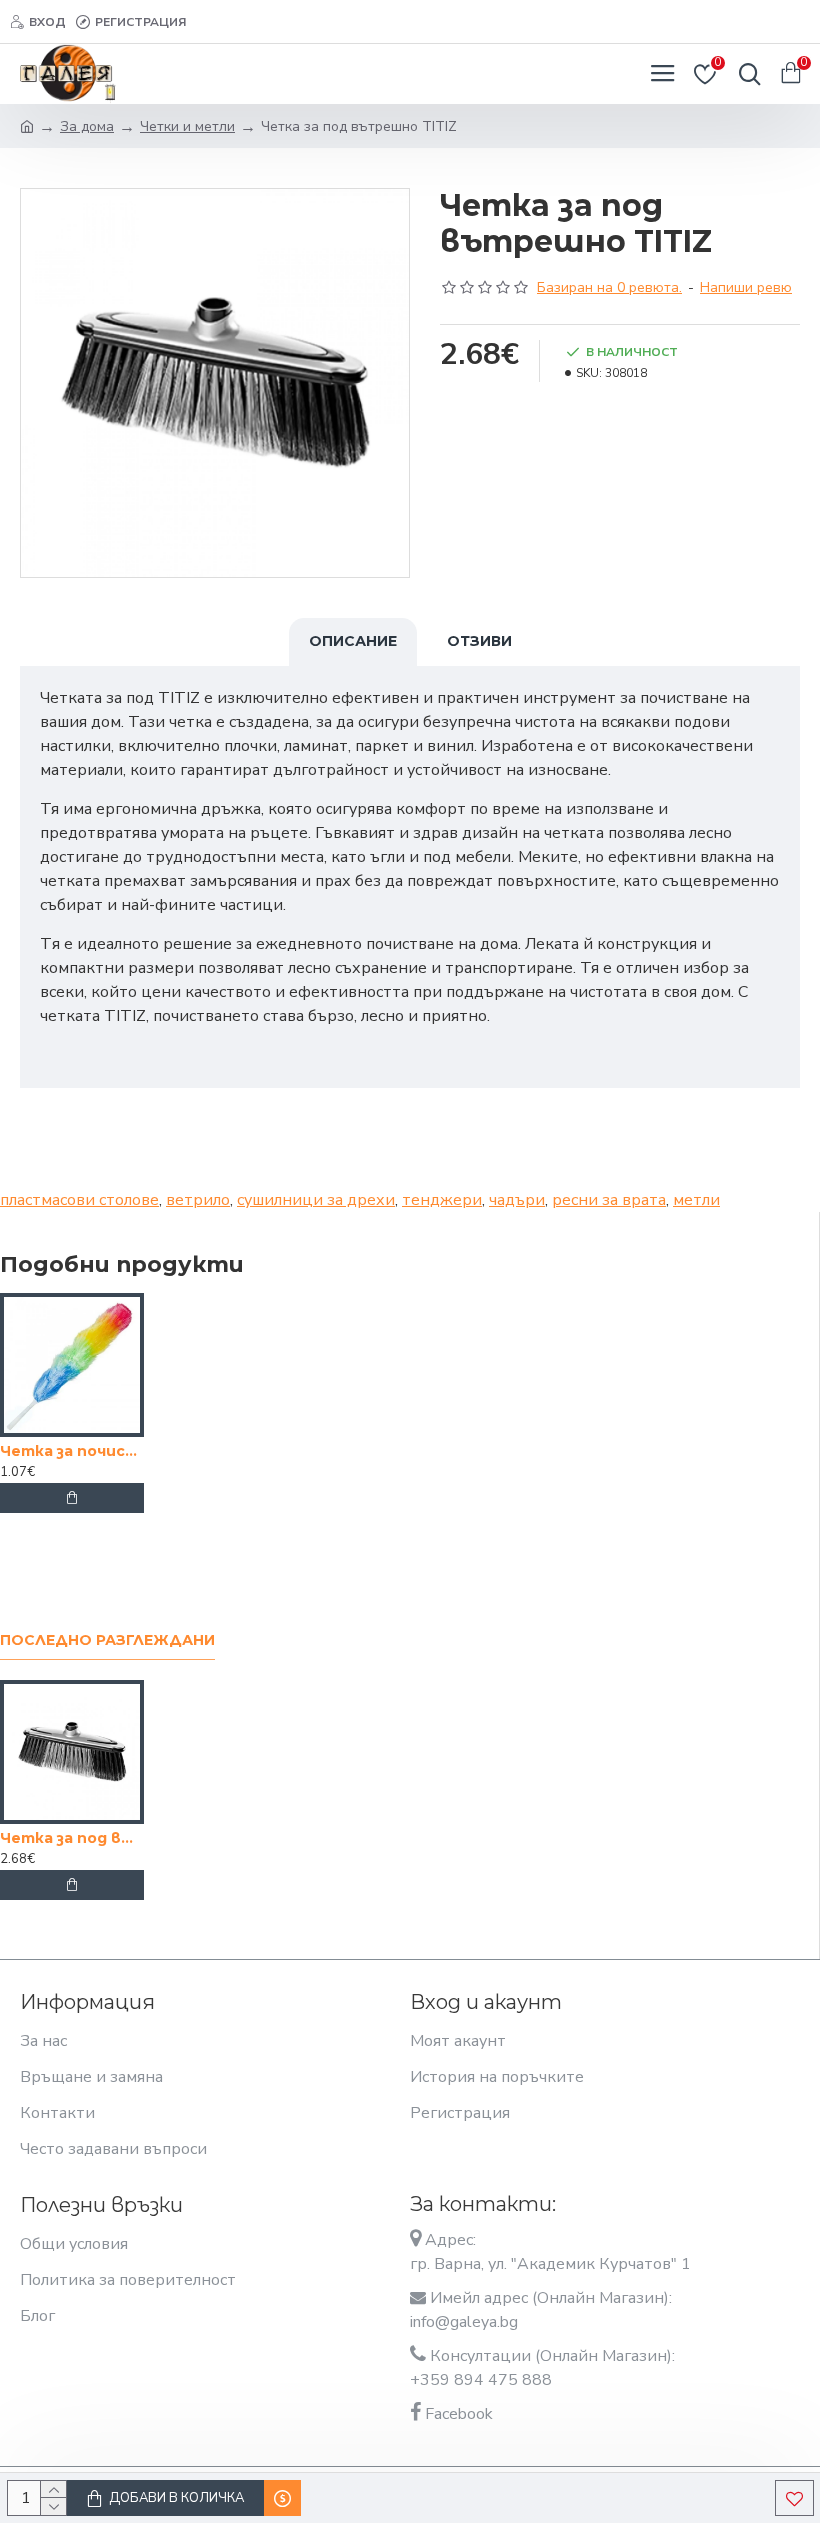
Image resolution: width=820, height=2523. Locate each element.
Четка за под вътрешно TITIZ (72, 1838)
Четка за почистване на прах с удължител (72, 1451)
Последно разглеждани (107, 1640)
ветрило (198, 1200)
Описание (353, 641)
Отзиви (479, 641)
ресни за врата (609, 1200)
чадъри (517, 1200)
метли (696, 1200)
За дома (87, 126)
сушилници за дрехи (316, 1200)
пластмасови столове (79, 1200)
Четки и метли (187, 126)
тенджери (442, 1200)
